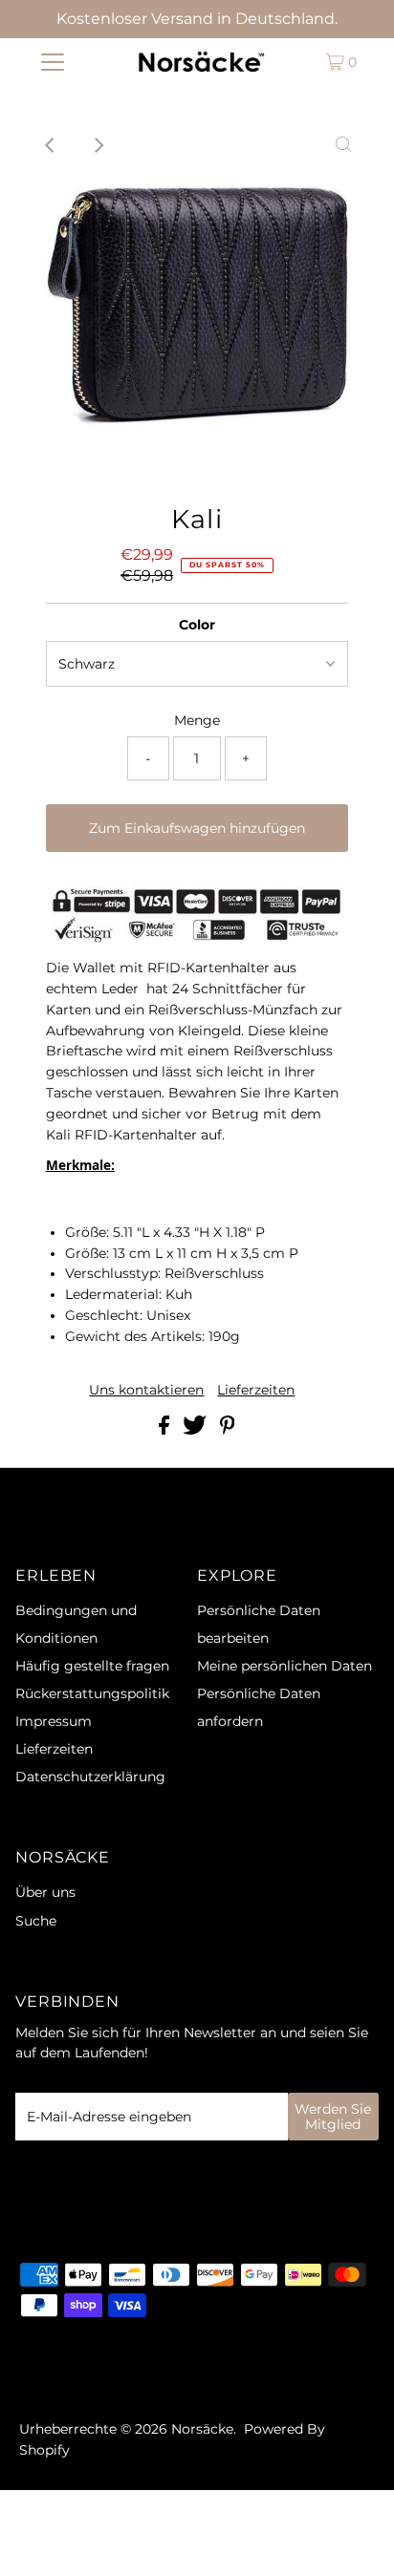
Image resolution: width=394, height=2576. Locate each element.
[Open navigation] (52, 62)
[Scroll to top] (356, 2538)
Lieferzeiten (256, 1391)
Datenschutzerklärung (90, 1777)
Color (197, 625)
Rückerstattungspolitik (92, 1693)
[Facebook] (28, 2376)
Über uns (45, 1892)
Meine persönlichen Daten (285, 1666)
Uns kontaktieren (146, 1391)
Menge (197, 720)
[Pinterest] (77, 2376)
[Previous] (51, 145)
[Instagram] (52, 2376)
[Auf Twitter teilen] (197, 1430)
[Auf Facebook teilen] (166, 1430)
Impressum (54, 1721)
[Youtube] (105, 2376)
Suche (36, 1921)
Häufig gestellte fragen (92, 1666)
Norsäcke (202, 2429)
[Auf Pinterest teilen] (228, 1430)
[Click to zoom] (343, 145)
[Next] (98, 145)
